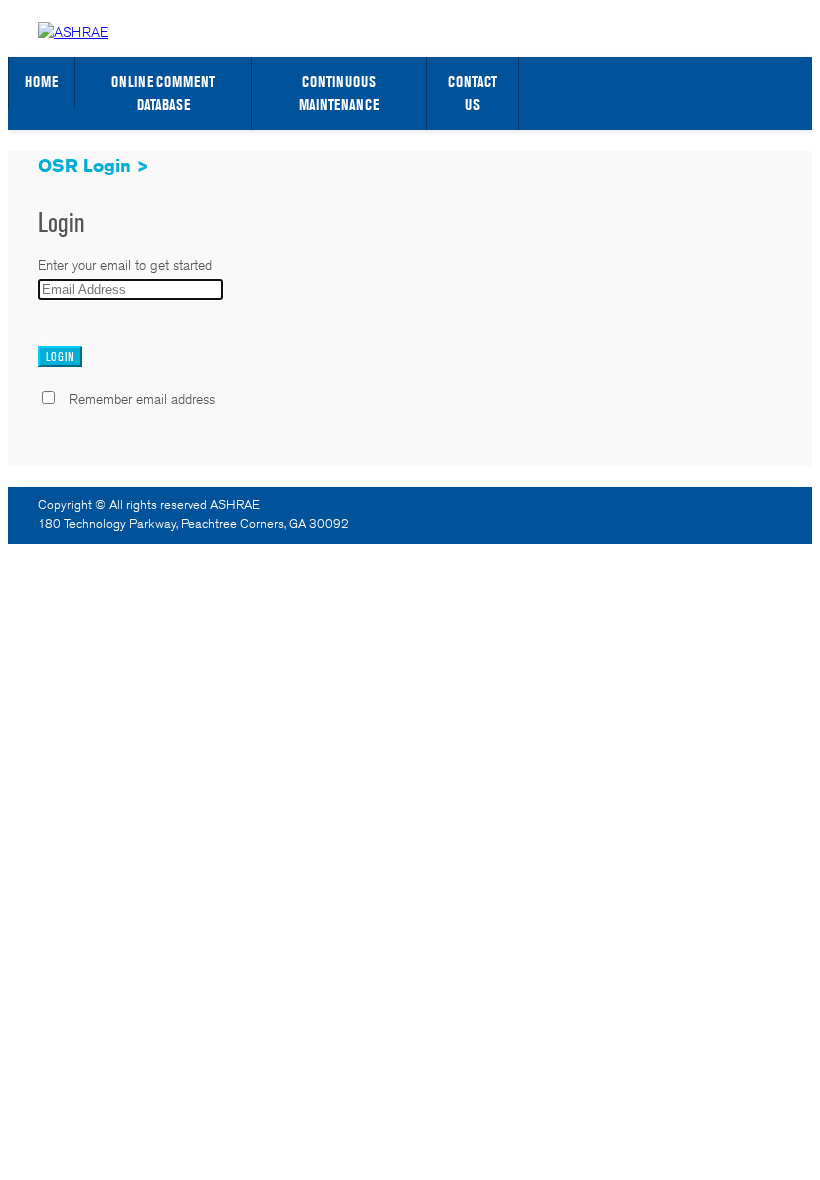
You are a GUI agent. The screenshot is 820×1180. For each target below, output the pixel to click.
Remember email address (142, 399)
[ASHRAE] (73, 32)
